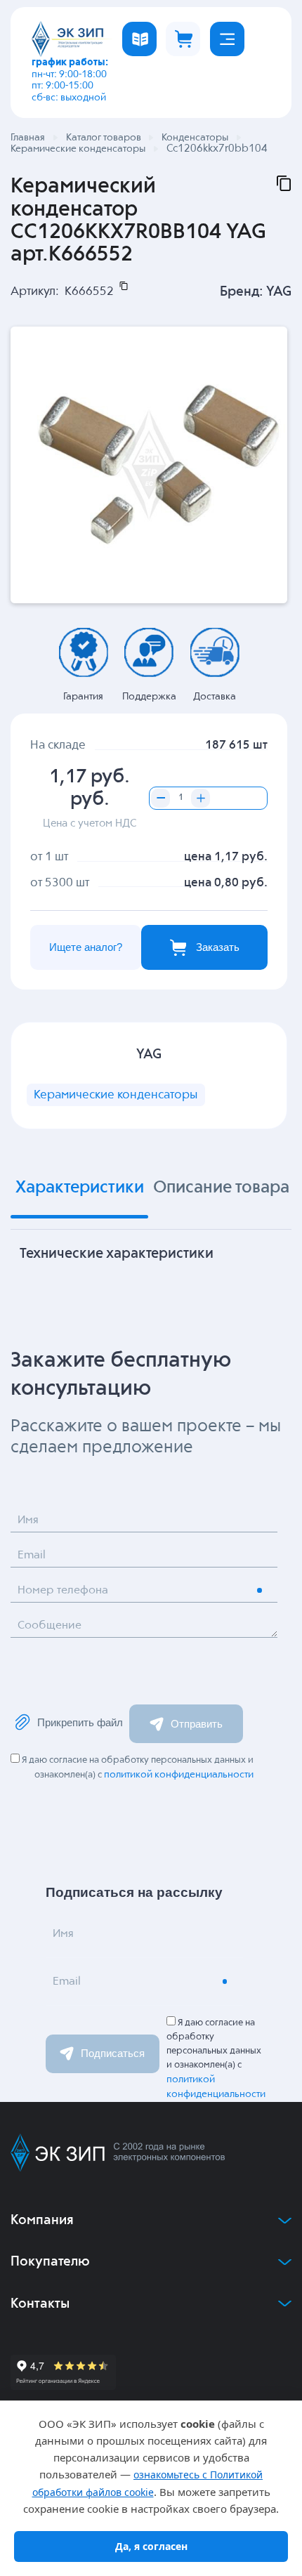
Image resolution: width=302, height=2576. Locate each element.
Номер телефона (63, 1591)
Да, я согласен (151, 2546)
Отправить (197, 1724)
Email (32, 1556)
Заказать (218, 947)
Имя (28, 1520)
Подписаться (113, 2053)
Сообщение (50, 1626)
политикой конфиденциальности (179, 1775)
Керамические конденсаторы (116, 1095)
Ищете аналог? (86, 947)
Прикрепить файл (80, 1722)
